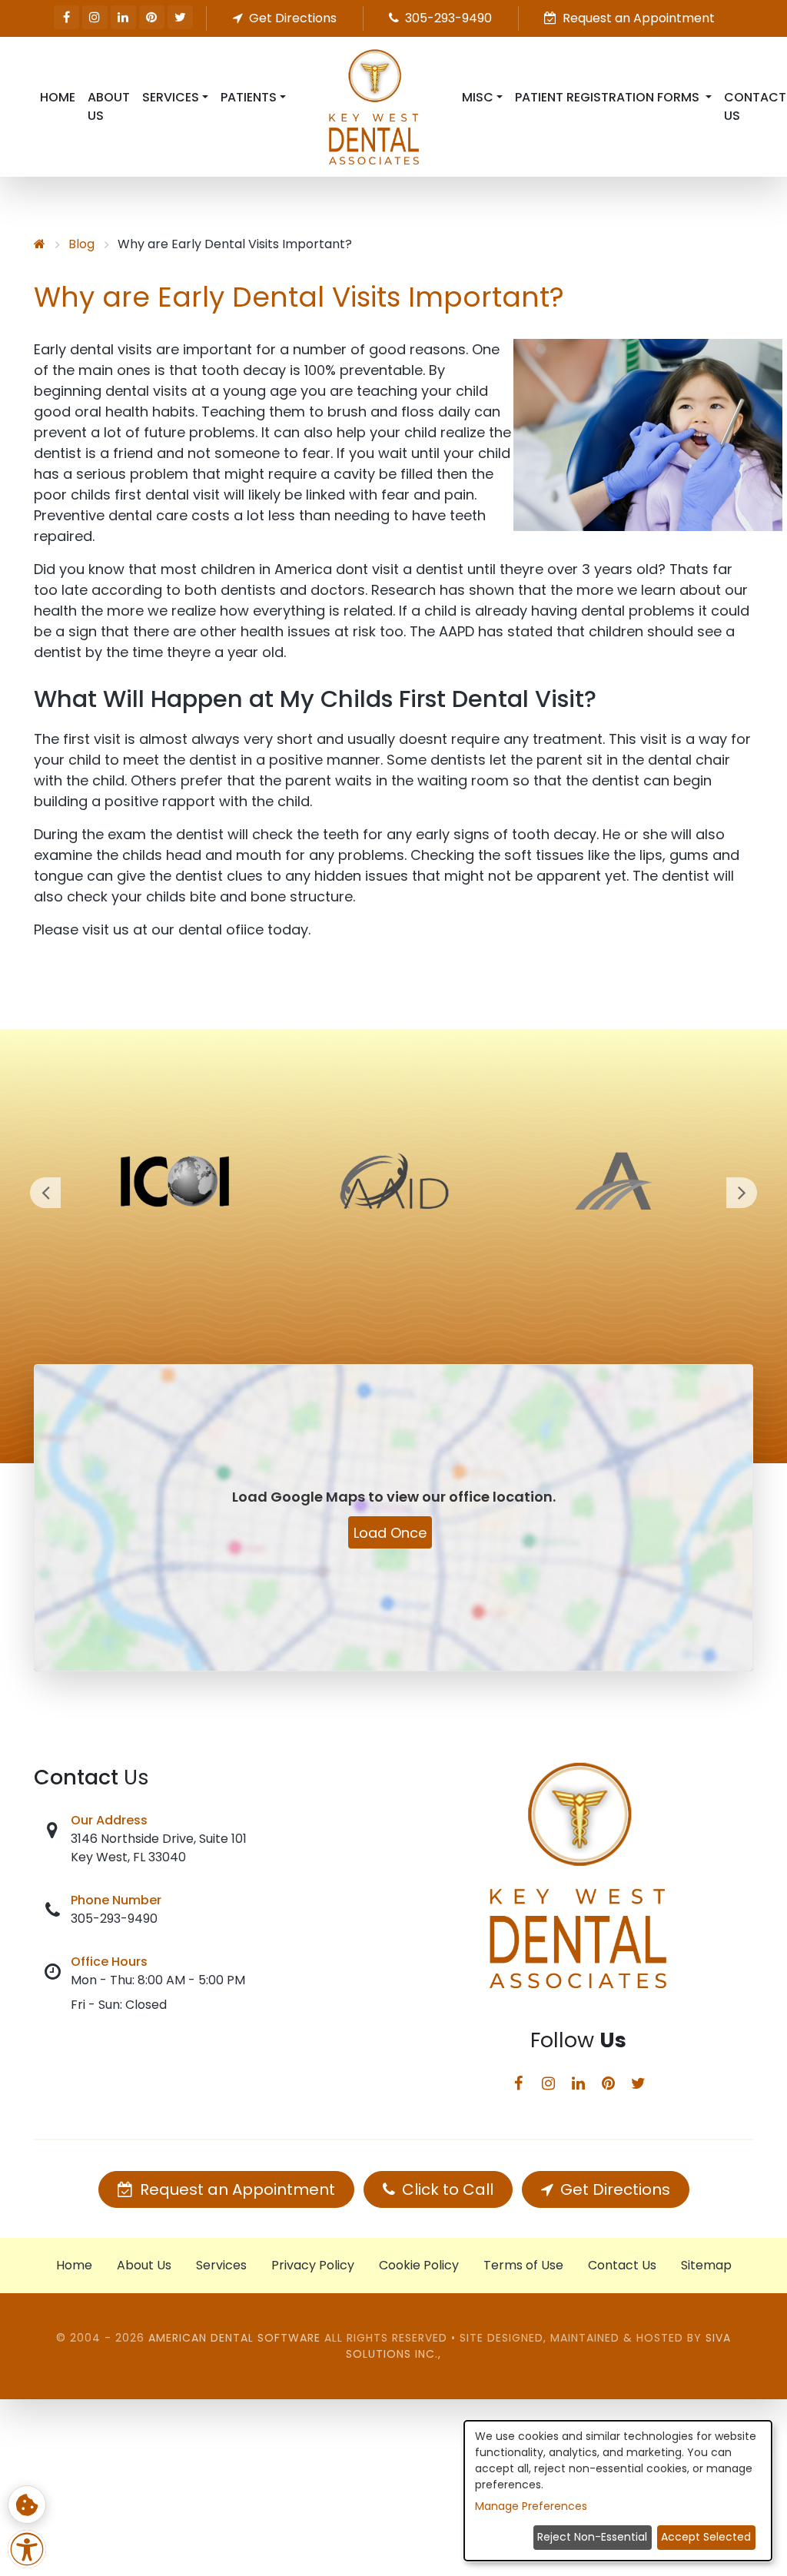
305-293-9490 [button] (447, 18)
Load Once (390, 1533)
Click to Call (446, 2189)
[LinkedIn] (123, 17)
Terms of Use (523, 2265)
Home (58, 97)
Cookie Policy (419, 2265)
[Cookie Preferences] (27, 2505)
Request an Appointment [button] (637, 18)
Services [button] (171, 97)
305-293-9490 (114, 1919)
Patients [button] (249, 97)
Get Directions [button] (291, 18)
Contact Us (622, 2265)
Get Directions (613, 2189)
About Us (109, 106)
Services (221, 2265)
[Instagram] (95, 17)
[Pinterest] (152, 17)
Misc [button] (478, 97)
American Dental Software (236, 2338)
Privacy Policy (313, 2265)
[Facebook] (66, 17)
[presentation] (45, 1193)
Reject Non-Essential (592, 2537)
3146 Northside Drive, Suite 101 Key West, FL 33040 (159, 1848)
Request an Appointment (236, 2189)
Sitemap (706, 2265)
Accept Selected (706, 2537)
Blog (81, 244)
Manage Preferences (531, 2506)
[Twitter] (180, 17)
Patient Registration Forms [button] (609, 97)
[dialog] (618, 2491)
